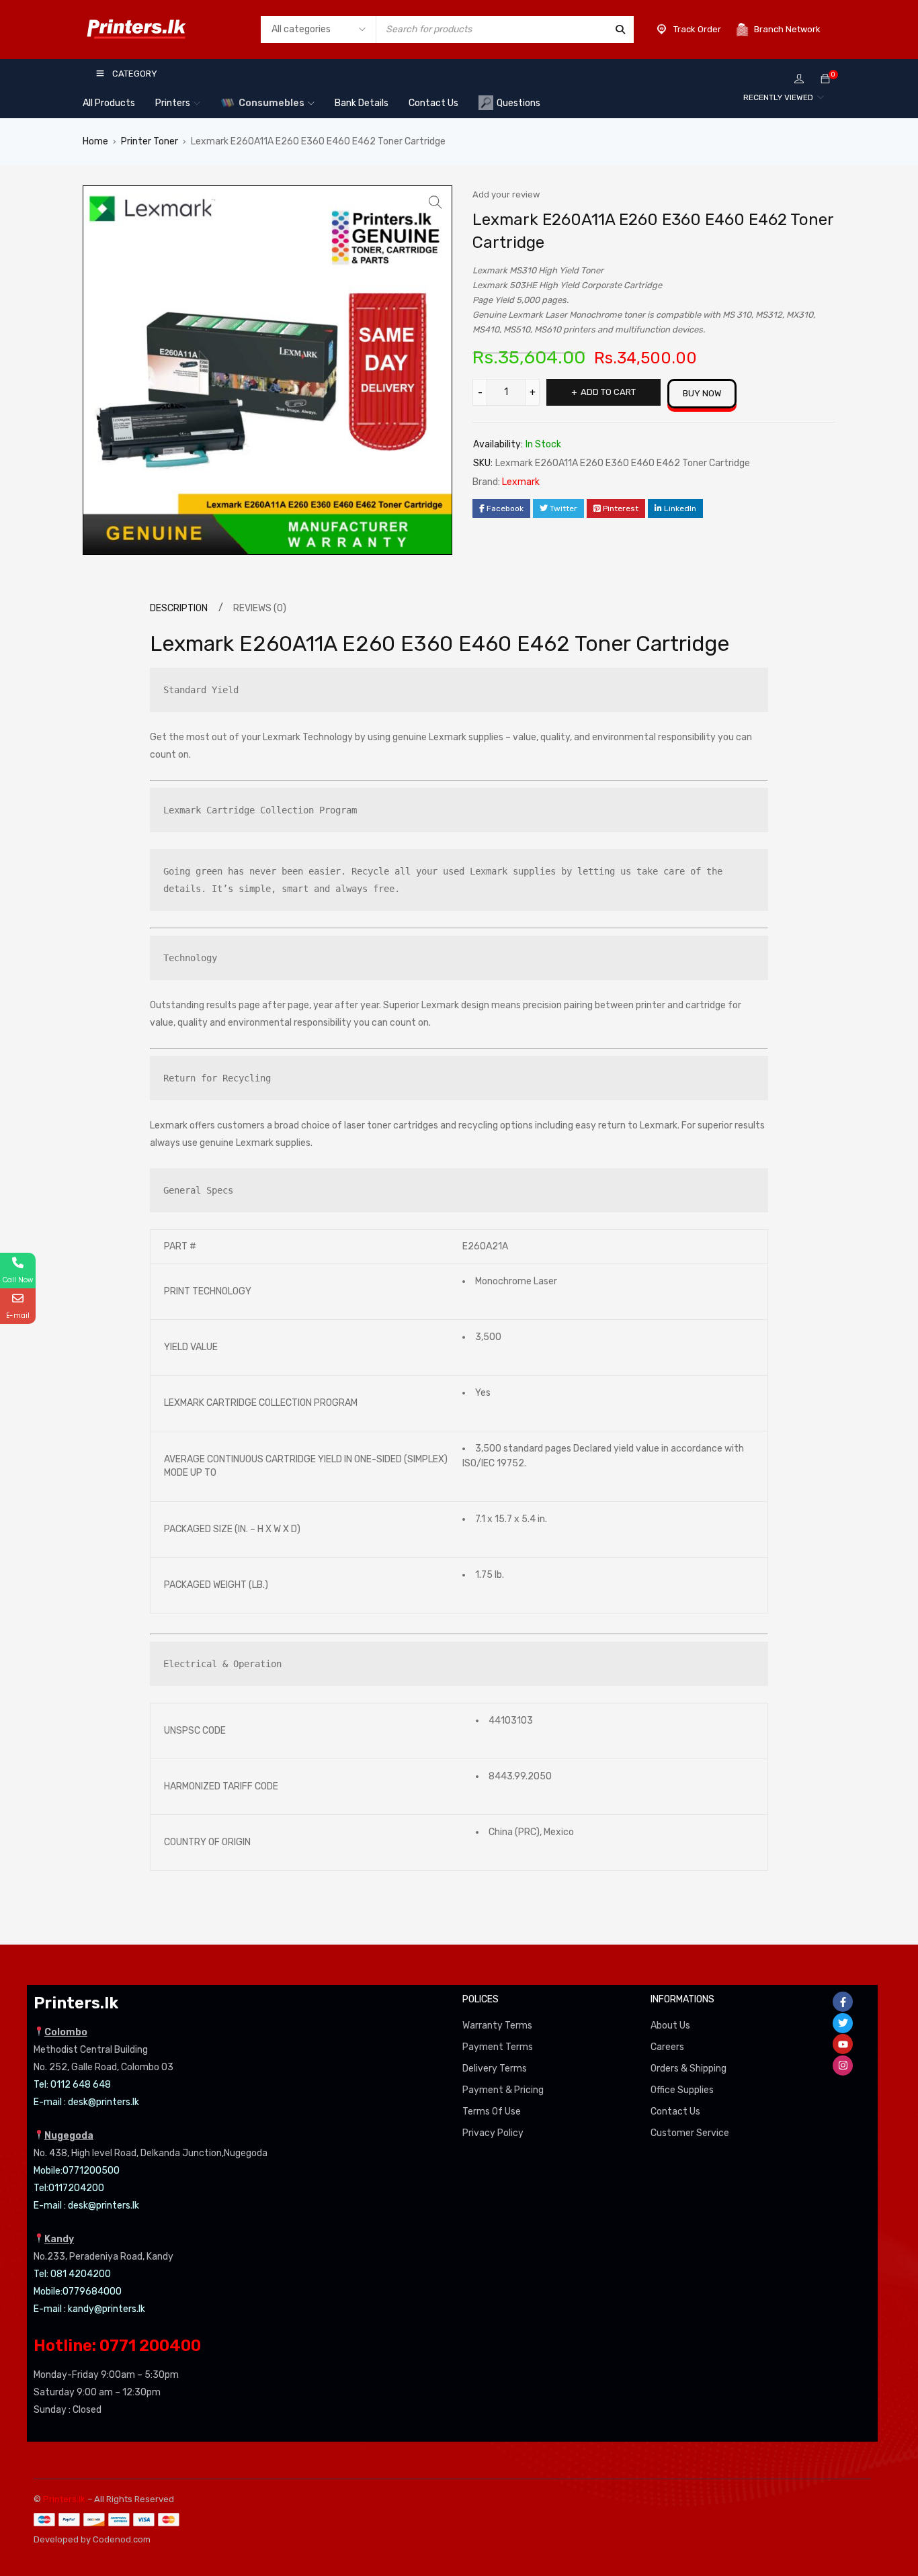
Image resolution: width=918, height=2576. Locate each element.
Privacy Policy (493, 2133)
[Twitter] (843, 2023)
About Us (670, 2026)
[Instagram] (843, 2066)
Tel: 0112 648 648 (72, 2085)
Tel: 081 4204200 (72, 2274)
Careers (667, 2047)
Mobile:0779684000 (78, 2292)
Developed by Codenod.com (92, 2539)
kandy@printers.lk (107, 2309)
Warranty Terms (497, 2026)
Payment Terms (498, 2047)
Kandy (59, 2239)
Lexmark (521, 482)
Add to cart (608, 392)
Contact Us (675, 2112)
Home (95, 141)
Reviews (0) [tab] (260, 608)
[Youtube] (843, 2044)
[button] (435, 202)
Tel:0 (44, 2188)
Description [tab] (179, 608)
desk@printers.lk (103, 2102)
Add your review (506, 194)
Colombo (66, 2032)
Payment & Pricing (503, 2090)
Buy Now (702, 393)
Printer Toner (150, 141)
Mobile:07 (54, 2171)
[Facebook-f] (843, 2002)
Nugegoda (69, 2136)
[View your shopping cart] (825, 80)
